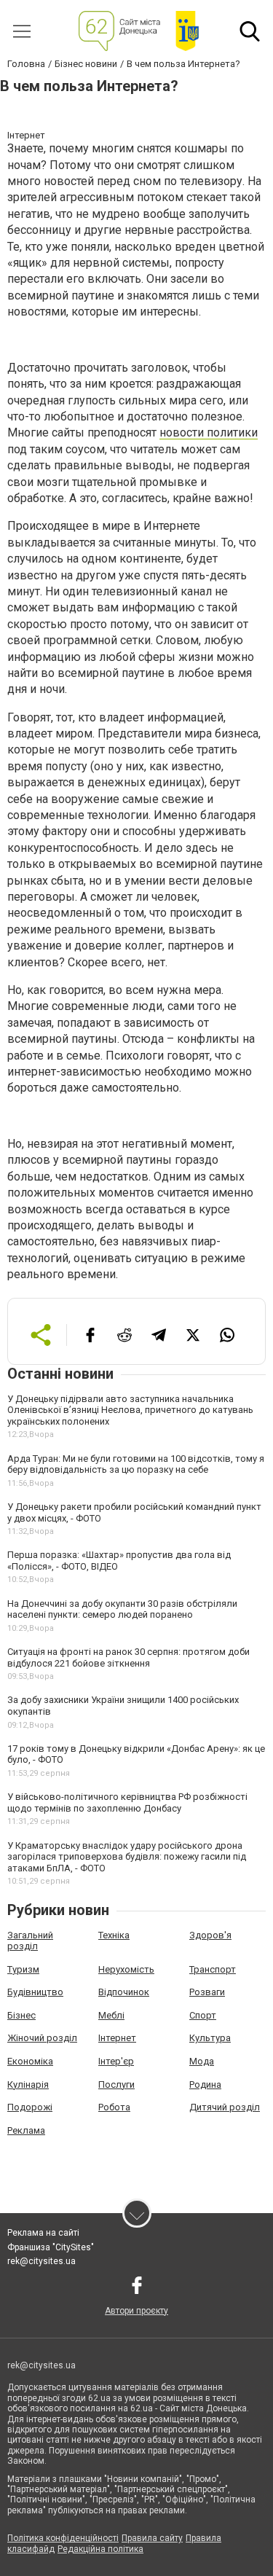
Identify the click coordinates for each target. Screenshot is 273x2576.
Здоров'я (210, 1935)
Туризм (23, 1969)
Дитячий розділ (225, 2107)
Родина (205, 2084)
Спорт (203, 2015)
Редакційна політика (100, 2549)
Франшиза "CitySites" (51, 2247)
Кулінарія (28, 2084)
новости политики (209, 432)
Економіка (30, 2061)
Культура (210, 2038)
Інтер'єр (116, 2061)
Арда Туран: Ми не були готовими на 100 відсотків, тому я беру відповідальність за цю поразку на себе (136, 1464)
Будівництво (35, 1992)
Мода (202, 2061)
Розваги (207, 1992)
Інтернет (117, 2038)
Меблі (111, 2015)
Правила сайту (152, 2538)
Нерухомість (126, 1969)
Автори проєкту (136, 2311)
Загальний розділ (30, 1941)
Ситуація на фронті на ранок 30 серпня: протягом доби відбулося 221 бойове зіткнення (128, 1657)
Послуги (116, 2084)
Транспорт (213, 1969)
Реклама (26, 2130)
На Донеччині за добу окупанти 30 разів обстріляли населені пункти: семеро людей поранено (122, 1609)
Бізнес (21, 2015)
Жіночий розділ (42, 2038)
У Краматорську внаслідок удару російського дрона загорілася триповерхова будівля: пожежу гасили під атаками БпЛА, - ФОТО (127, 1857)
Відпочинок (124, 1992)
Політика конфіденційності (63, 2538)
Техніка (114, 1935)
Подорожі (30, 2107)
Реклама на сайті (43, 2233)
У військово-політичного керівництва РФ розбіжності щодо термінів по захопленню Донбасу (127, 1802)
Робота (114, 2107)
